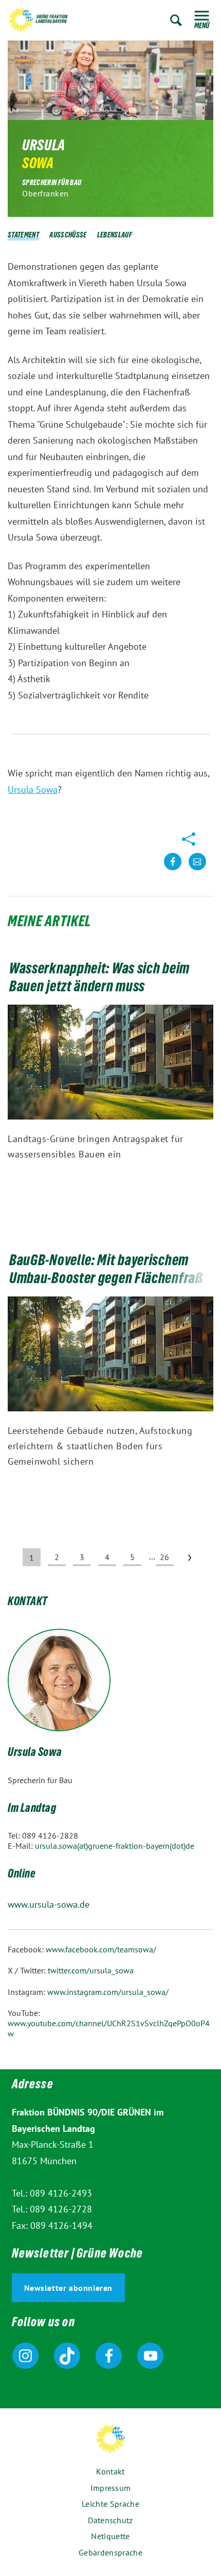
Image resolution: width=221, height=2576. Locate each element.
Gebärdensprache (110, 2552)
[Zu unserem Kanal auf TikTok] (67, 2356)
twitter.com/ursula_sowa (91, 1970)
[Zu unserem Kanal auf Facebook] (109, 2356)
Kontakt (110, 2471)
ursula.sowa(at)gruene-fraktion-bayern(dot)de (115, 1846)
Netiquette (110, 2536)
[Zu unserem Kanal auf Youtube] (150, 2356)
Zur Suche (176, 20)
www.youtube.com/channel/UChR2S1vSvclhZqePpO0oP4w (109, 2028)
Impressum (111, 2488)
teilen (173, 870)
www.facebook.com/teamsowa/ (101, 1949)
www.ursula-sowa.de (49, 1904)
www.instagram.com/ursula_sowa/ (108, 1992)
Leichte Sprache (110, 2504)
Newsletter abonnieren (69, 2288)
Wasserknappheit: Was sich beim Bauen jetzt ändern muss (99, 979)
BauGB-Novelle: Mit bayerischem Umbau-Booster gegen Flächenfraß (106, 1271)
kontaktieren (197, 870)
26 (164, 1557)
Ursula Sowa (33, 790)
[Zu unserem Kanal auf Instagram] (25, 2356)
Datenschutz (110, 2520)
